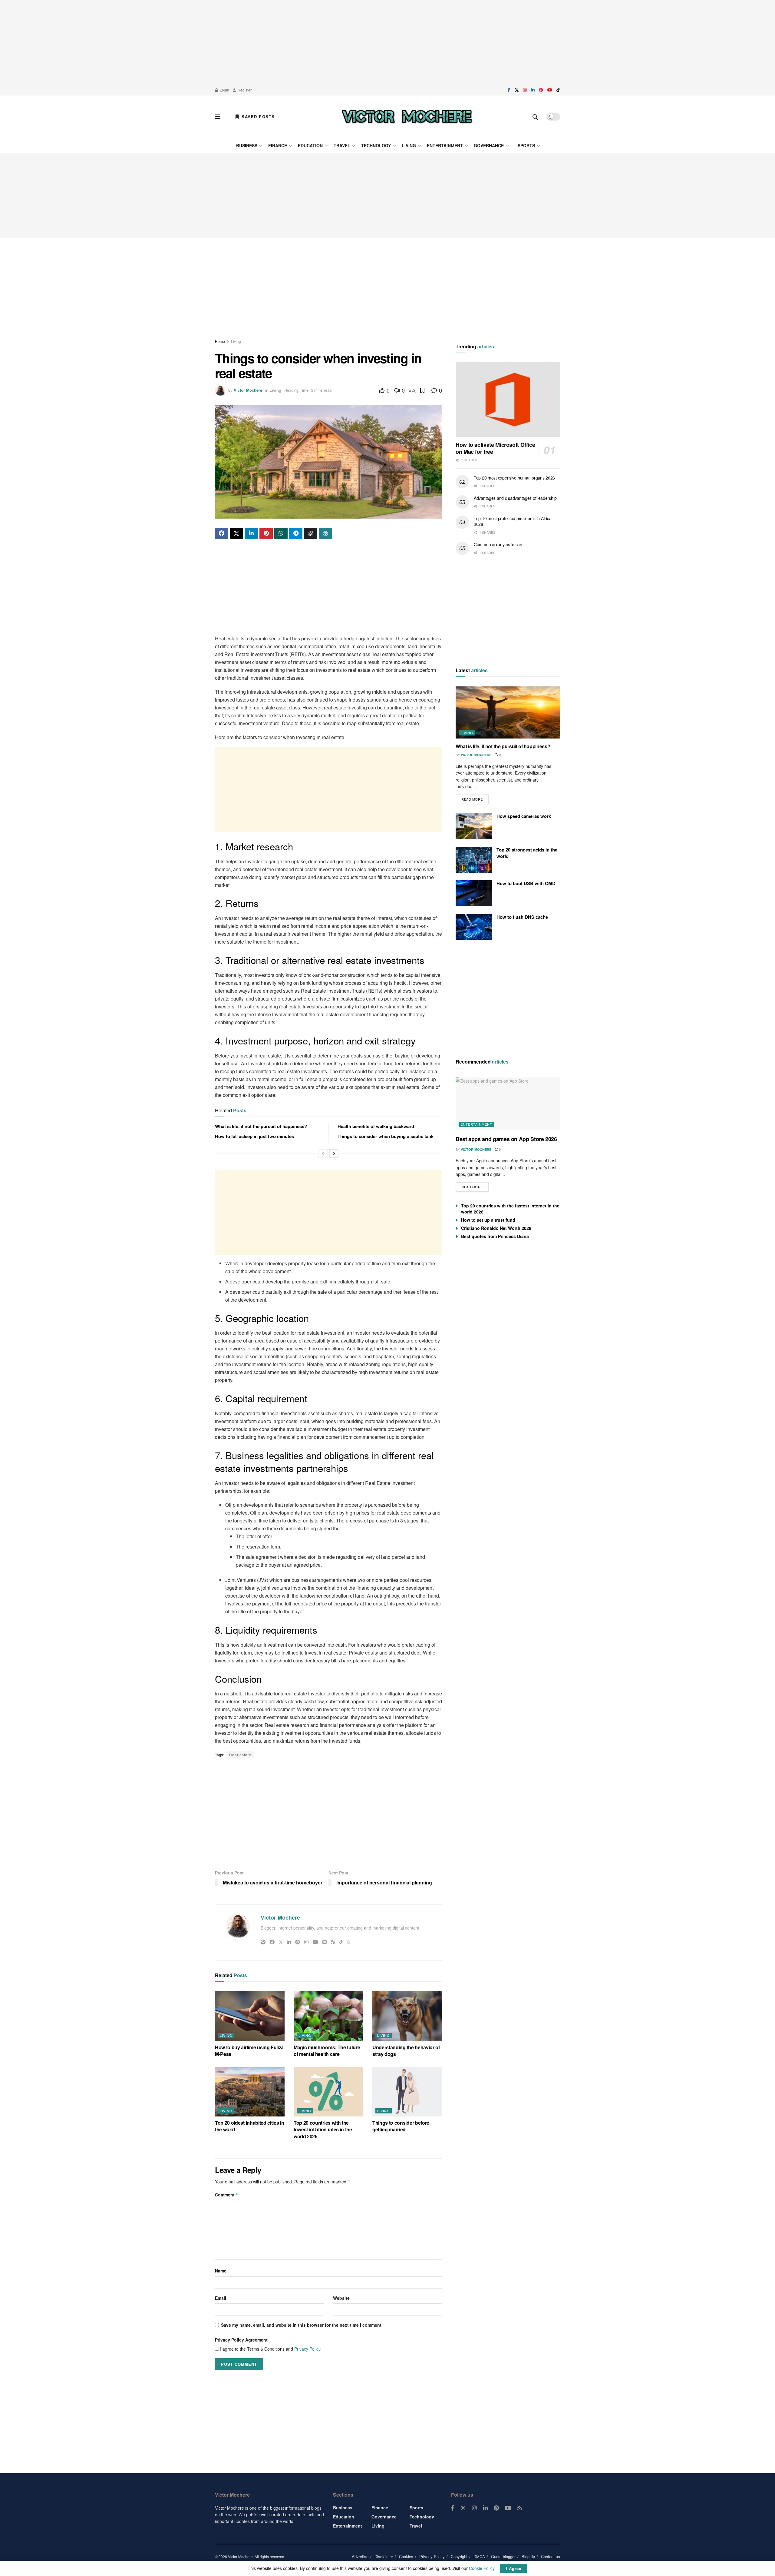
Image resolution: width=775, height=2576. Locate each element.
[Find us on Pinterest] (541, 90)
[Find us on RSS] (519, 2508)
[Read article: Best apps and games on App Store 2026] (508, 1104)
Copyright (459, 2556)
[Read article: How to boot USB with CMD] (474, 893)
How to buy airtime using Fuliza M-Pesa (249, 2051)
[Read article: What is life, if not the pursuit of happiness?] (508, 713)
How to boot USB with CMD (526, 883)
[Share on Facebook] (222, 533)
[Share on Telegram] (296, 533)
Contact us (551, 2556)
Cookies (406, 2556)
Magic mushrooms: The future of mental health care (327, 2051)
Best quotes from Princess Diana (495, 1236)
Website (341, 2298)
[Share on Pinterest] (266, 533)
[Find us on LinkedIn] (533, 90)
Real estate (240, 1755)
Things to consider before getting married (401, 2126)
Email (221, 2298)
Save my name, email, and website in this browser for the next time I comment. (302, 2325)
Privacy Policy (307, 2349)
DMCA (479, 2556)
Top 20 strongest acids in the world (527, 853)
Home (220, 341)
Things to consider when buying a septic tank (386, 1136)
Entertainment (445, 145)
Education (310, 145)
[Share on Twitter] (236, 533)
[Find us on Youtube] (550, 90)
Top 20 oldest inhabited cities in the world (249, 2126)
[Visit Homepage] (407, 117)
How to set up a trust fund (488, 1220)
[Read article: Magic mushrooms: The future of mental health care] (328, 2016)
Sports (526, 145)
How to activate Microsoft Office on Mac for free (495, 448)
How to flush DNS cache (522, 917)
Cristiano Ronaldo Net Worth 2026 (496, 1228)
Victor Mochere (248, 390)
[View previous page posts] (323, 1154)
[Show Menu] (218, 117)
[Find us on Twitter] (517, 90)
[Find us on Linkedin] (485, 2508)
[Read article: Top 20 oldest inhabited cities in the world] (250, 2092)
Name (221, 2271)
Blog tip (528, 2556)
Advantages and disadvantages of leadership (515, 498)
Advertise (360, 2556)
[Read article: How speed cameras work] (474, 826)
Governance (489, 145)
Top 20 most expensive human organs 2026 (514, 478)
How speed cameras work (524, 816)
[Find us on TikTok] (558, 90)
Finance (278, 145)
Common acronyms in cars (499, 545)
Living (409, 145)
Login (224, 90)
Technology (376, 145)
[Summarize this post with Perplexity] (325, 533)
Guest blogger (503, 2556)
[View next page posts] (334, 1154)
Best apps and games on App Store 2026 (506, 1139)
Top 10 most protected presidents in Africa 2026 (513, 521)
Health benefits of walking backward (376, 1126)
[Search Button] (535, 117)
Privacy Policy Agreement (241, 2340)
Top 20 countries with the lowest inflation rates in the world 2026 (323, 2130)
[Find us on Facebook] (509, 90)
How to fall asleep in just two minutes (254, 1136)
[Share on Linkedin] (251, 533)
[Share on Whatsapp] (281, 533)
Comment (227, 2195)
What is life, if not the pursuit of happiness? (261, 1126)
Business (247, 145)
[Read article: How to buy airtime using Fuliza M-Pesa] (250, 2016)
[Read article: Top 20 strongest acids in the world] (474, 860)
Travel (342, 145)
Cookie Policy (482, 2568)
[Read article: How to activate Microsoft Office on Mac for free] (508, 400)
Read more (475, 798)
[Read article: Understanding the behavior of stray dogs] (407, 2016)
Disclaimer (384, 2556)
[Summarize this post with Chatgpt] (311, 533)
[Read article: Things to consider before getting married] (407, 2092)
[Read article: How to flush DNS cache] (474, 927)
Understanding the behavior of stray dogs (406, 2051)
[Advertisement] (387, 42)
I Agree (514, 2568)
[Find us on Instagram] (525, 90)
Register (244, 90)
